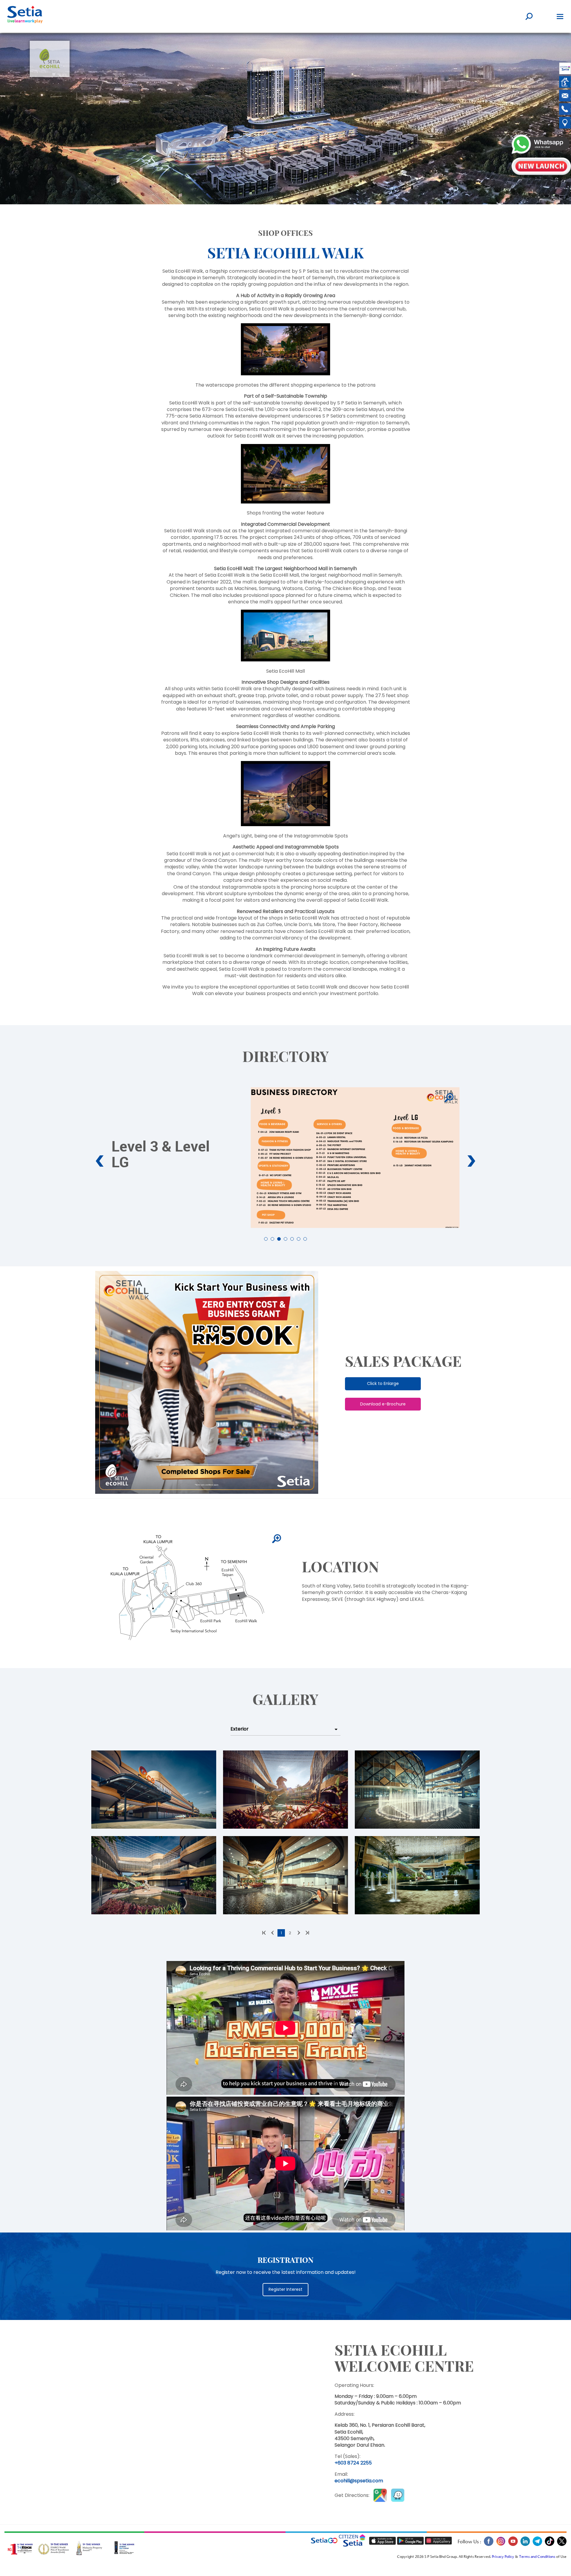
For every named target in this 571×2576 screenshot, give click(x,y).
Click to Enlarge (383, 1383)
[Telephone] (565, 110)
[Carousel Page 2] (272, 1239)
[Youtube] (513, 2545)
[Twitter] (561, 2545)
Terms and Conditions (537, 2557)
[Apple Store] (383, 2541)
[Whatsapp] (541, 145)
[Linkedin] (525, 2545)
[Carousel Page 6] (299, 1239)
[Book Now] (541, 167)
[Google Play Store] (411, 2541)
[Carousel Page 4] (285, 1239)
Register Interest (285, 2289)
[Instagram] (501, 2545)
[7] (449, 1098)
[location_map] (277, 1539)
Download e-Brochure (383, 1404)
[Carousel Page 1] (266, 1239)
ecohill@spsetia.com (359, 2481)
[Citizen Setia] (565, 69)
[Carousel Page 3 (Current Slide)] (279, 1239)
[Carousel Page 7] (305, 1239)
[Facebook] (488, 2545)
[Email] (565, 97)
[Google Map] (565, 124)
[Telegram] (537, 2545)
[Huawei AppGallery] (438, 2541)
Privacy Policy (503, 2557)
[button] (282, 201)
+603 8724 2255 (353, 2463)
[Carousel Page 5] (292, 1239)
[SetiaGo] (354, 2541)
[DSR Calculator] (565, 83)
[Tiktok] (549, 2545)
